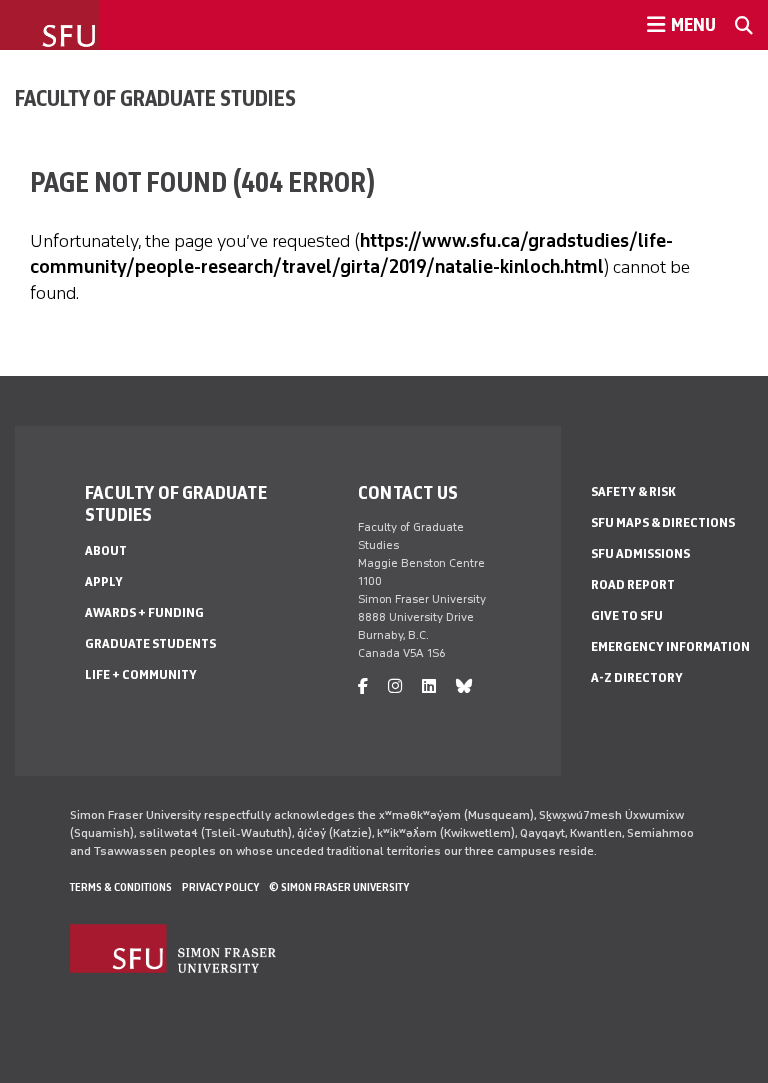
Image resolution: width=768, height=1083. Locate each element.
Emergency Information (670, 646)
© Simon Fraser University (339, 887)
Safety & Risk (633, 491)
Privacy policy (220, 887)
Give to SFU (627, 615)
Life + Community (141, 674)
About (106, 550)
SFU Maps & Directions (663, 522)
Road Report (633, 584)
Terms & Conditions (121, 887)
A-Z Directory (637, 677)
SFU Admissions (640, 553)
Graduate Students (150, 643)
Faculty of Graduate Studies (155, 98)
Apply (104, 581)
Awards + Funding (144, 612)
